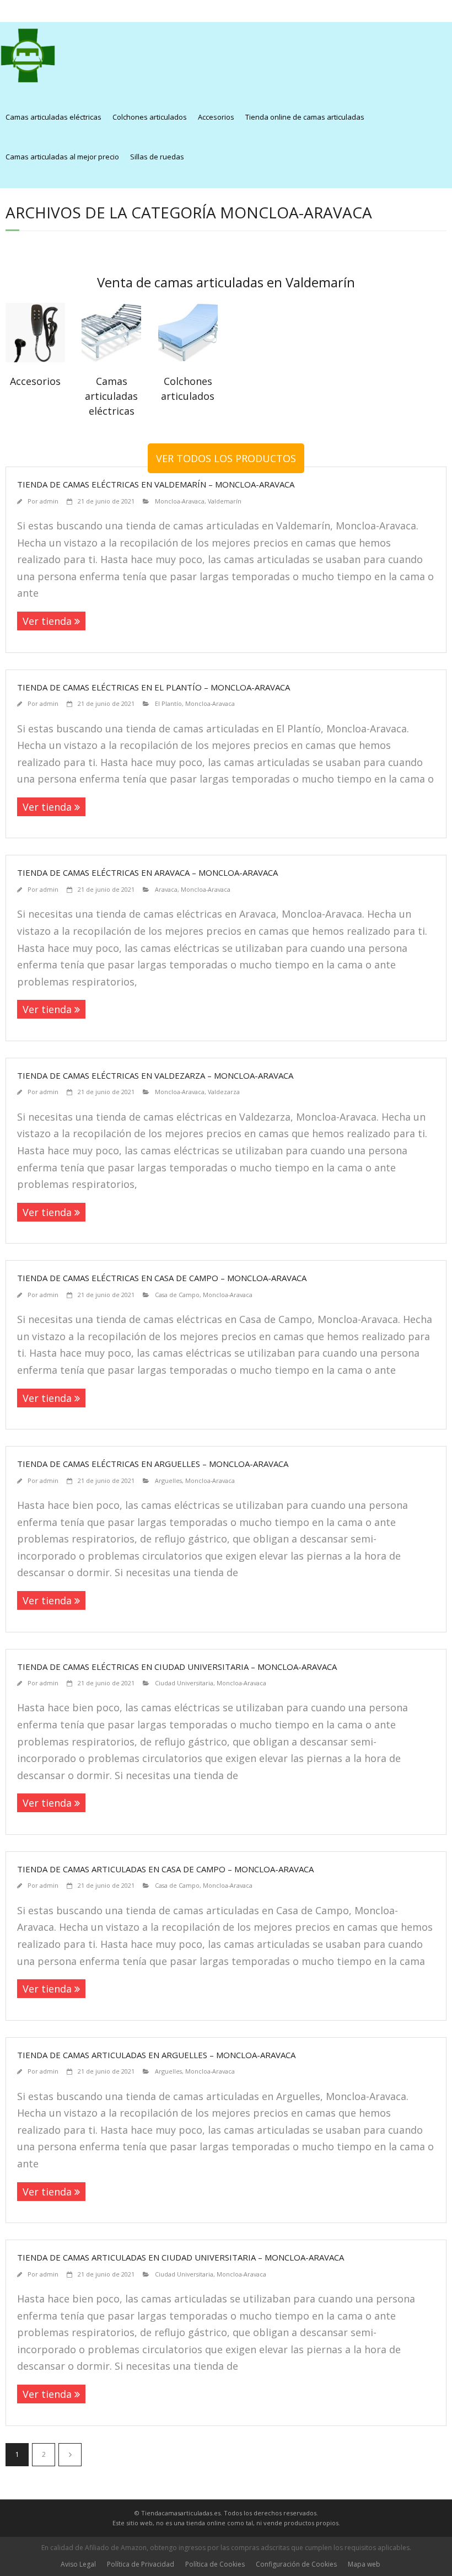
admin (49, 501)
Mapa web (364, 2564)
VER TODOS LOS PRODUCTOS (226, 458)
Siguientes (70, 2455)
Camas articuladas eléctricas (53, 117)
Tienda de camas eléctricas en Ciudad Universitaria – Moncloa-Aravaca (177, 1667)
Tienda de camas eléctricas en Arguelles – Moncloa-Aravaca (153, 1464)
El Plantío (168, 703)
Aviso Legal (78, 2564)
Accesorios (216, 117)
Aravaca (166, 889)
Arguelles (168, 1480)
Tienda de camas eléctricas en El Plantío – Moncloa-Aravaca (154, 687)
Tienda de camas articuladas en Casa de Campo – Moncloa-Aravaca (165, 1869)
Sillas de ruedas (157, 157)
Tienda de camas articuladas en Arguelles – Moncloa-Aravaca (156, 2055)
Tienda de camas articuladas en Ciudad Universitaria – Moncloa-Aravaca (181, 2257)
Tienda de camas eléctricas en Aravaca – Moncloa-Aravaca (147, 872)
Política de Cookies (215, 2564)
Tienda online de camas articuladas (305, 117)
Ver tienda (47, 621)
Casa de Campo (177, 1295)
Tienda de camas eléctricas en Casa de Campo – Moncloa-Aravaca (162, 1278)
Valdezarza (224, 1092)
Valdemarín (225, 501)
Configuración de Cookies (296, 2564)
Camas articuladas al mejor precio (62, 157)
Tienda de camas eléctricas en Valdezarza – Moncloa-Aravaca (155, 1075)
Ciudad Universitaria (184, 1683)
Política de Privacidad (141, 2564)
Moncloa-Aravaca (180, 501)
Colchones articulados (150, 117)
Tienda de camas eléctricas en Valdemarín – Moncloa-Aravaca (156, 484)
